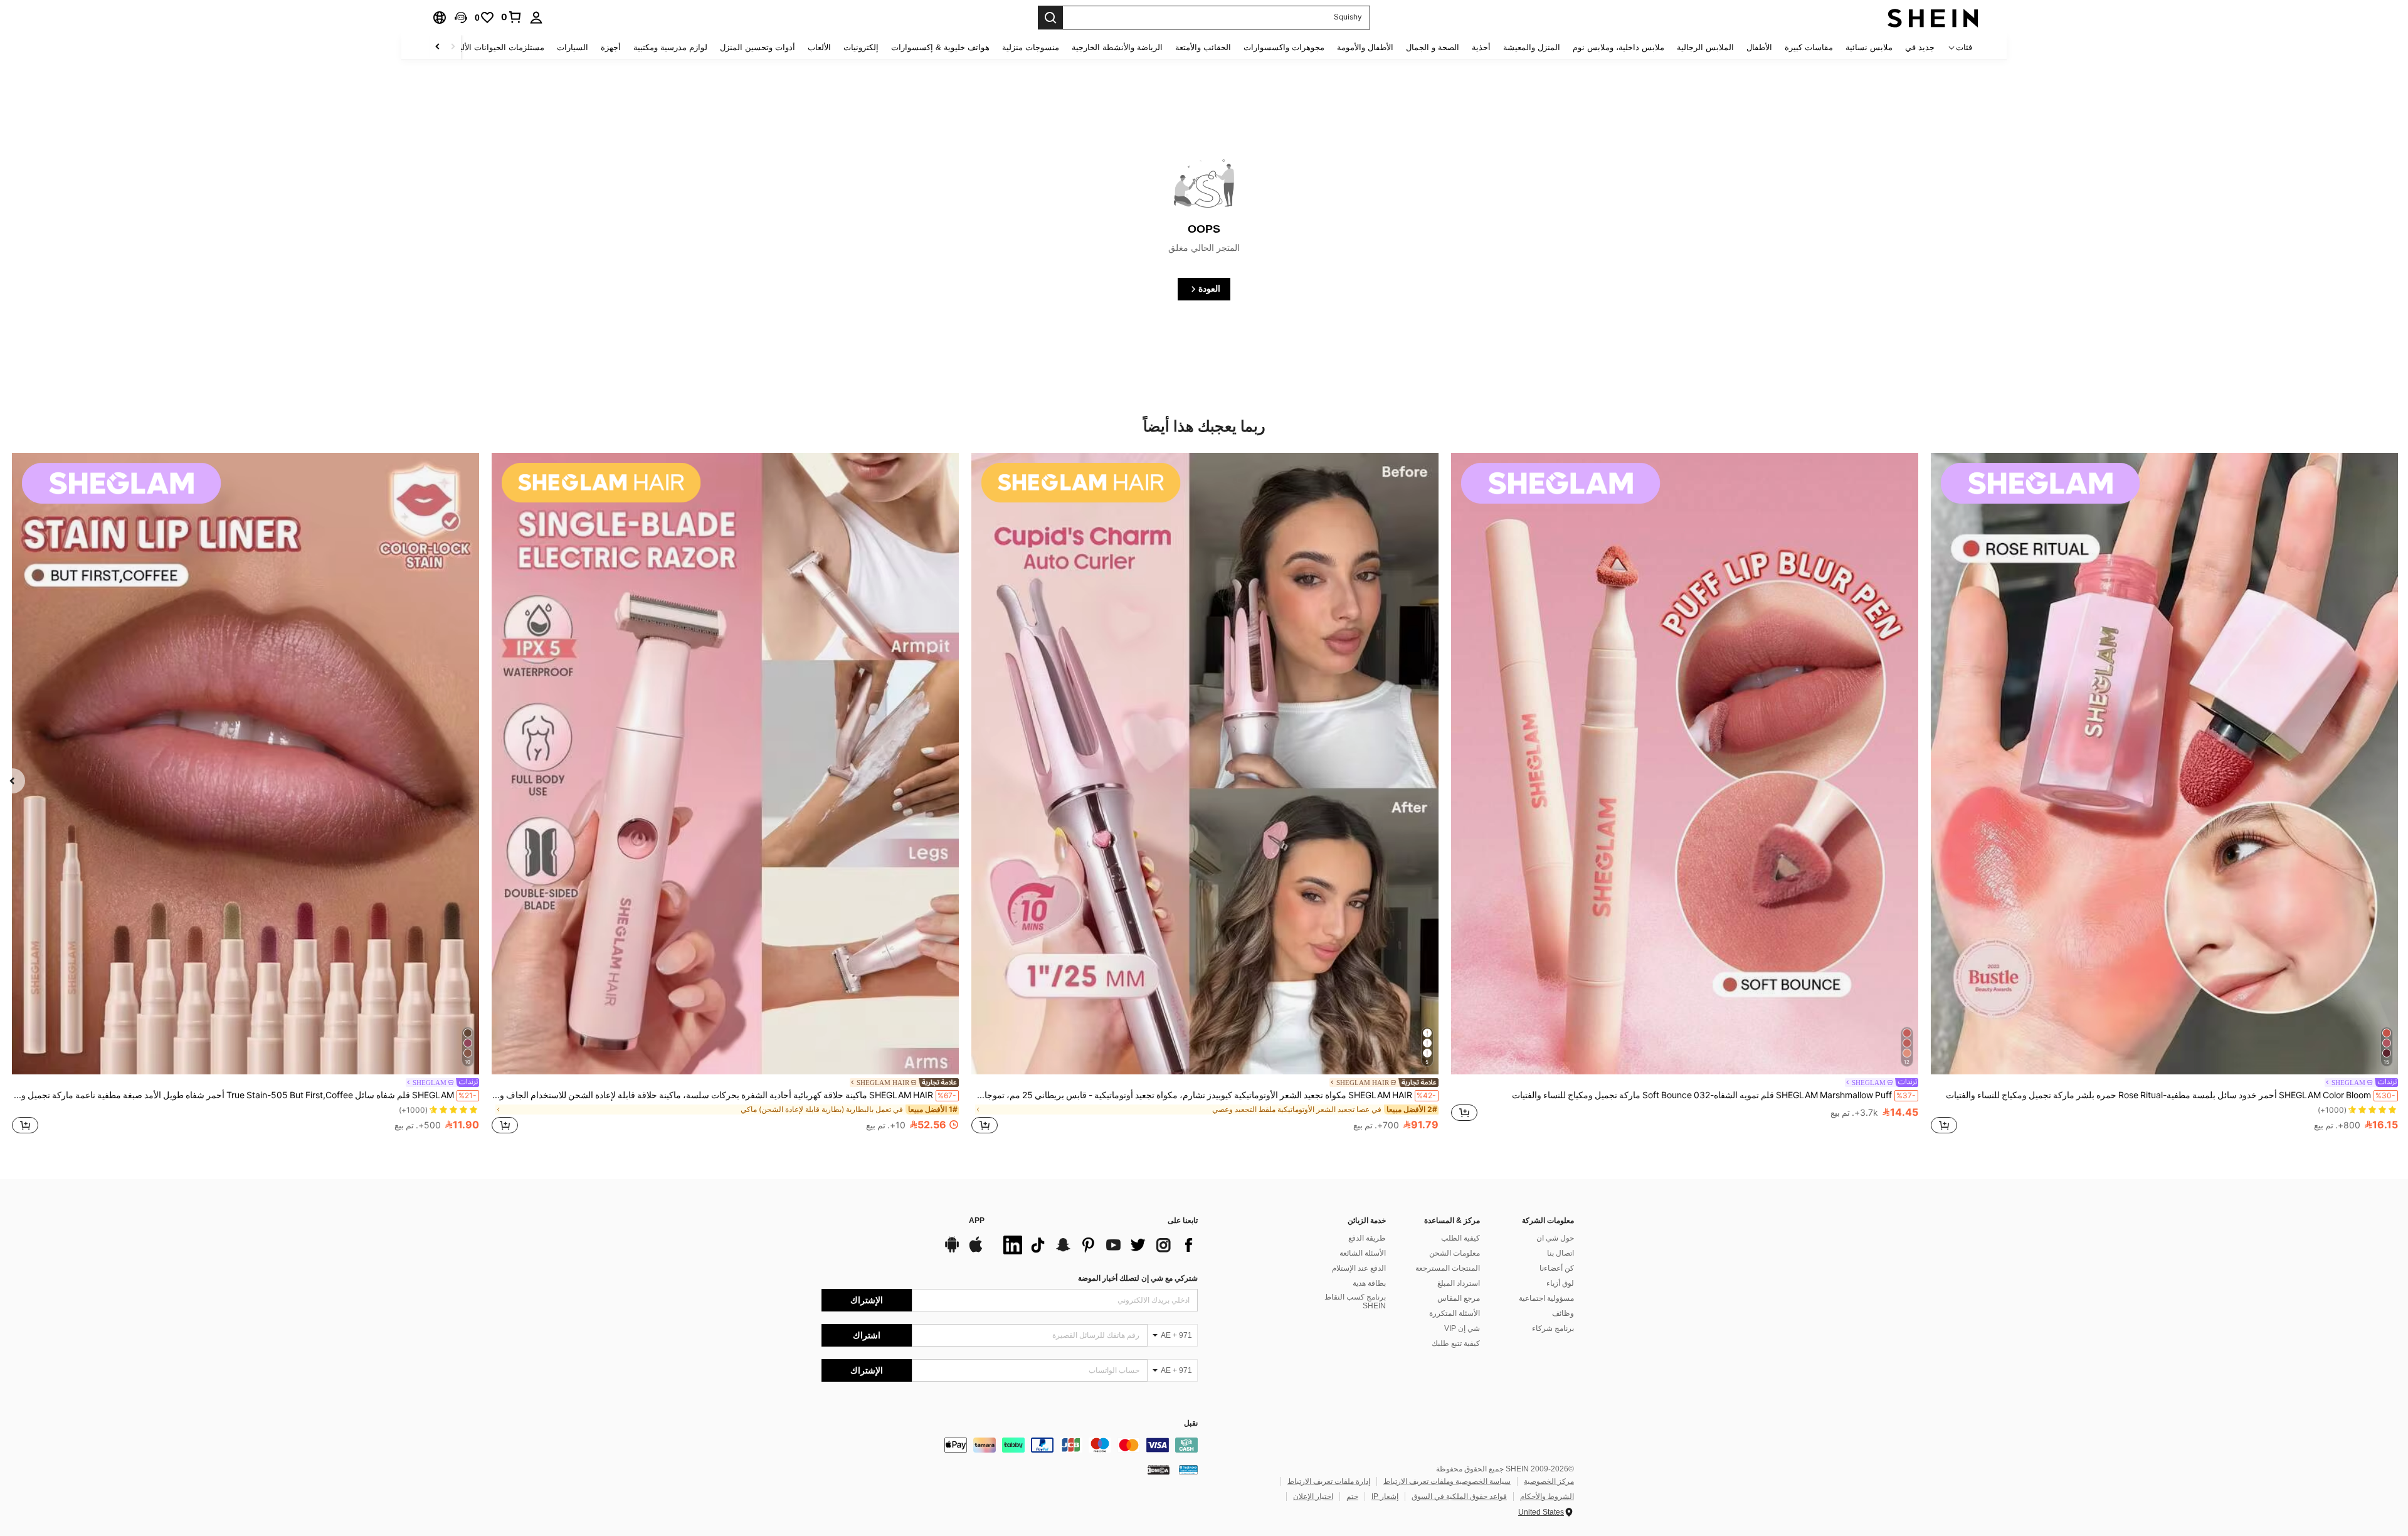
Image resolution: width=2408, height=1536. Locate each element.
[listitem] (2164, 795)
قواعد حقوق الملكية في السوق (1459, 1496)
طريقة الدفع (1367, 1238)
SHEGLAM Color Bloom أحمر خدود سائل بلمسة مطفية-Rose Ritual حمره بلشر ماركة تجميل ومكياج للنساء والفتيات (2171, 1095)
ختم (1352, 1496)
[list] (1097, 1245)
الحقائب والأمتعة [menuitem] (1203, 47)
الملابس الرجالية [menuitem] (1705, 47)
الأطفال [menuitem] (1759, 47)
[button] (461, 18)
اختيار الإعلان (1313, 1496)
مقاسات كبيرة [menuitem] (1809, 47)
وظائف (1563, 1313)
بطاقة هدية (1369, 1283)
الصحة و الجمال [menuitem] (1433, 47)
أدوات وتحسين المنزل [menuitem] (758, 47)
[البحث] (1050, 18)
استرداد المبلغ (1459, 1283)
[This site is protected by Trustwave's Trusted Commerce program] (1188, 1470)
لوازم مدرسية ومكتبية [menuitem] (670, 47)
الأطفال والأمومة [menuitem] (1365, 47)
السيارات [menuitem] (573, 47)
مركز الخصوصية (1549, 1481)
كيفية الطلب (1460, 1238)
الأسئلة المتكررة (1455, 1313)
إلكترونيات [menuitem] (861, 47)
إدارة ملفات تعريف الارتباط (1329, 1481)
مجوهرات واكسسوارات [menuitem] (1284, 47)
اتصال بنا (1560, 1253)
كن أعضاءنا (1557, 1268)
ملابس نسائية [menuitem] (1869, 47)
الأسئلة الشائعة (1363, 1253)
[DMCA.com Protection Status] (1159, 1470)
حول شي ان (1555, 1238)
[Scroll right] (438, 47)
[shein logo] (1933, 18)
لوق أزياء (1560, 1283)
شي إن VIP (1462, 1328)
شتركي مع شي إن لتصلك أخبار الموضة (1138, 1278)
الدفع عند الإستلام (1359, 1268)
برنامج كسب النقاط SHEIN (1355, 1301)
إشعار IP (1385, 1496)
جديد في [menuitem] (1920, 47)
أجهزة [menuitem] (611, 47)
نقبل (1191, 1423)
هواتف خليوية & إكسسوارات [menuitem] (940, 47)
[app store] (976, 1251)
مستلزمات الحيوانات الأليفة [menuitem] (498, 47)
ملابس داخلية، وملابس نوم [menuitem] (1619, 47)
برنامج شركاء (1553, 1328)
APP (977, 1221)
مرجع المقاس (1459, 1298)
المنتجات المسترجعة (1448, 1268)
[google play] (952, 1251)
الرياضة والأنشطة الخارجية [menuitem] (1117, 47)
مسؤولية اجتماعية (1546, 1298)
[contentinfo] (1010, 1445)
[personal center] (536, 18)
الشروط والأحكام (1547, 1496)
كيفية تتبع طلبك (1456, 1343)
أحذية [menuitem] (1481, 47)
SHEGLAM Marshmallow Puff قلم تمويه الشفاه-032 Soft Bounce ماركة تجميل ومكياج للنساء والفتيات (1714, 1095)
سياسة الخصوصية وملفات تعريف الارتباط (1447, 1481)
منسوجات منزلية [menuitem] (1031, 47)
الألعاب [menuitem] (819, 47)
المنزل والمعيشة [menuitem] (1532, 47)
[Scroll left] (453, 47)
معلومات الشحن (1455, 1253)
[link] (512, 17)
